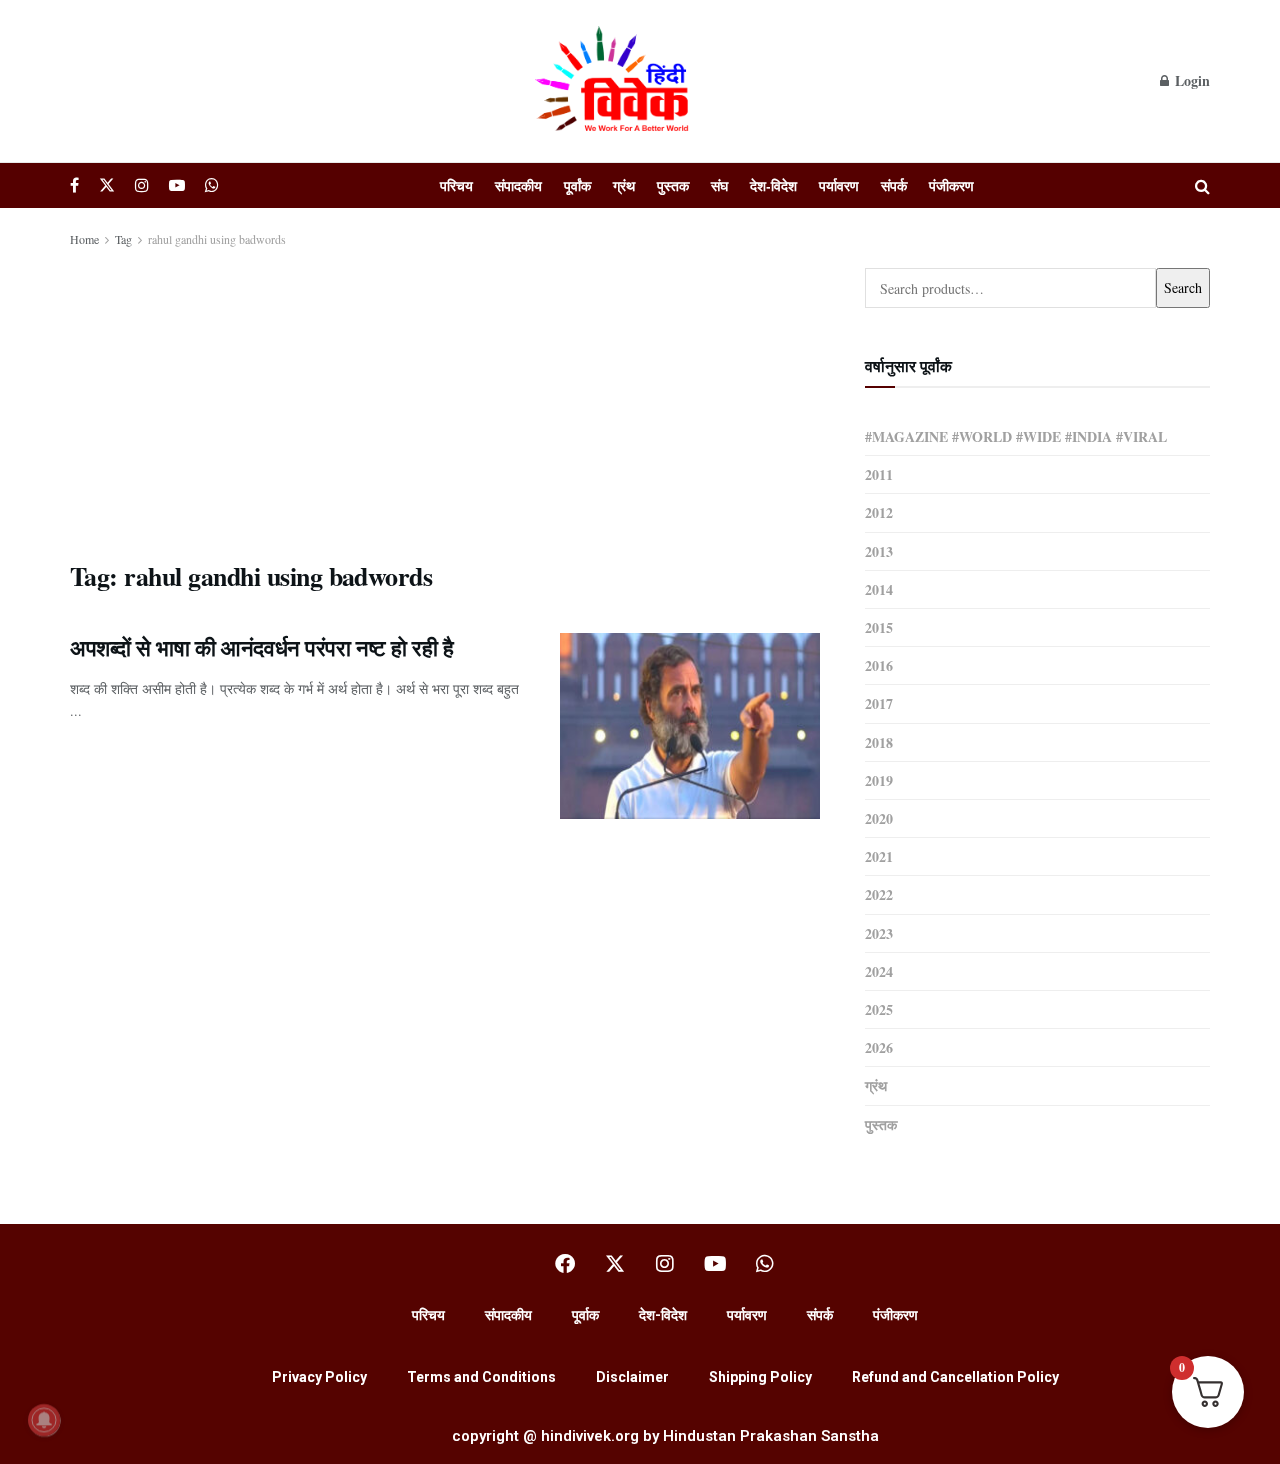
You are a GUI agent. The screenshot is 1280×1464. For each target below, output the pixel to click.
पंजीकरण (951, 185)
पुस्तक (673, 185)
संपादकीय (518, 185)
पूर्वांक (577, 185)
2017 (879, 703)
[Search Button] (1202, 185)
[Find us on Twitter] (107, 185)
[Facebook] (565, 1264)
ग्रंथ (624, 185)
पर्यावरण (839, 185)
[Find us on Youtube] (177, 185)
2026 (879, 1047)
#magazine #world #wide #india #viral (1016, 436)
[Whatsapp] (765, 1264)
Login (1190, 80)
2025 (879, 1009)
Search (1183, 287)
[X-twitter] (615, 1264)
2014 (879, 589)
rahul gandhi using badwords (217, 239)
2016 (879, 665)
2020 (879, 818)
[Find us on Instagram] (142, 185)
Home (84, 239)
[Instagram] (665, 1264)
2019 (879, 780)
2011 (879, 474)
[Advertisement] (445, 400)
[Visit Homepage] (615, 81)
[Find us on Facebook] (74, 185)
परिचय (456, 185)
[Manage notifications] (44, 1420)
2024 (879, 971)
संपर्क (894, 185)
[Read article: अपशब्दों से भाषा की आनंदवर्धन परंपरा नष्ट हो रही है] (690, 726)
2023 (879, 933)
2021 (879, 856)
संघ (719, 185)
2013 (879, 551)
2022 (879, 894)
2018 (879, 742)
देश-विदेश (773, 185)
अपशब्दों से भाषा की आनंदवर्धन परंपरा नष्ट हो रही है (262, 647)
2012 (879, 512)
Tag (123, 239)
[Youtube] (715, 1264)
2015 (879, 627)
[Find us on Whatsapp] (212, 185)
